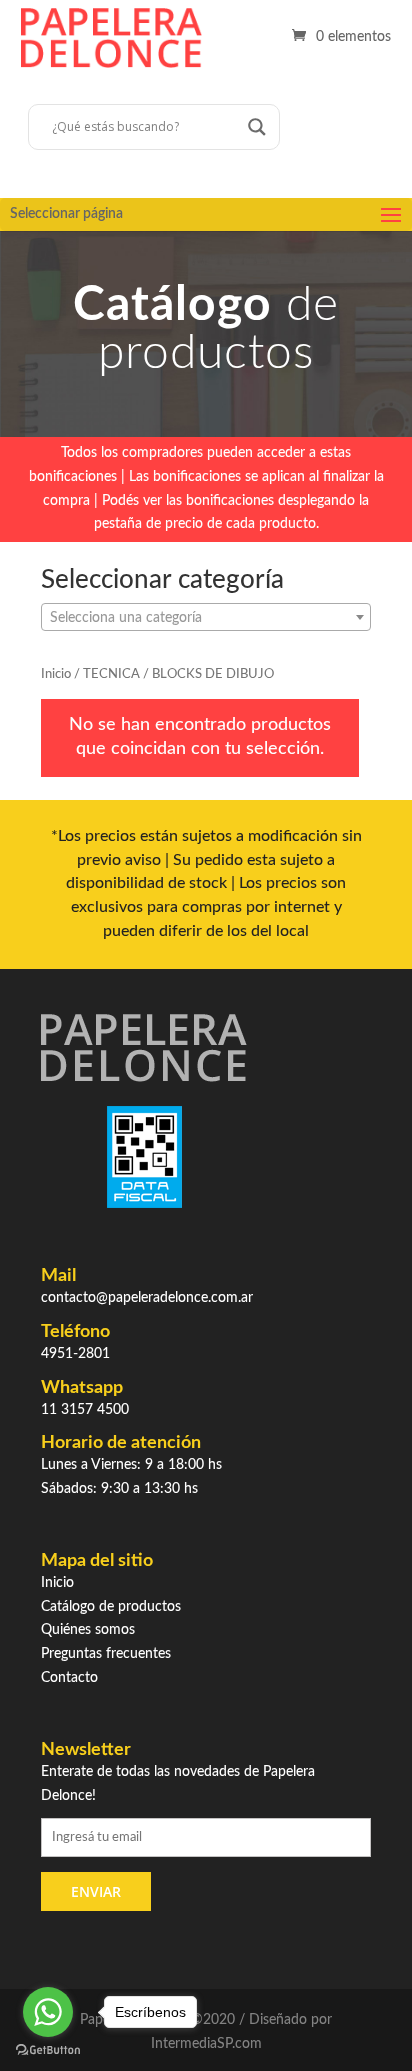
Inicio (56, 674)
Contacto (69, 1678)
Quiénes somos (88, 1630)
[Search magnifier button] (257, 127)
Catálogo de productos (111, 1607)
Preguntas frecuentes (106, 1654)
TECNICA (111, 674)
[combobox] (206, 617)
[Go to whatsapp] (48, 2012)
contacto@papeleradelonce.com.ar (147, 1298)
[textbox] (206, 618)
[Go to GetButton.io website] (48, 2050)
